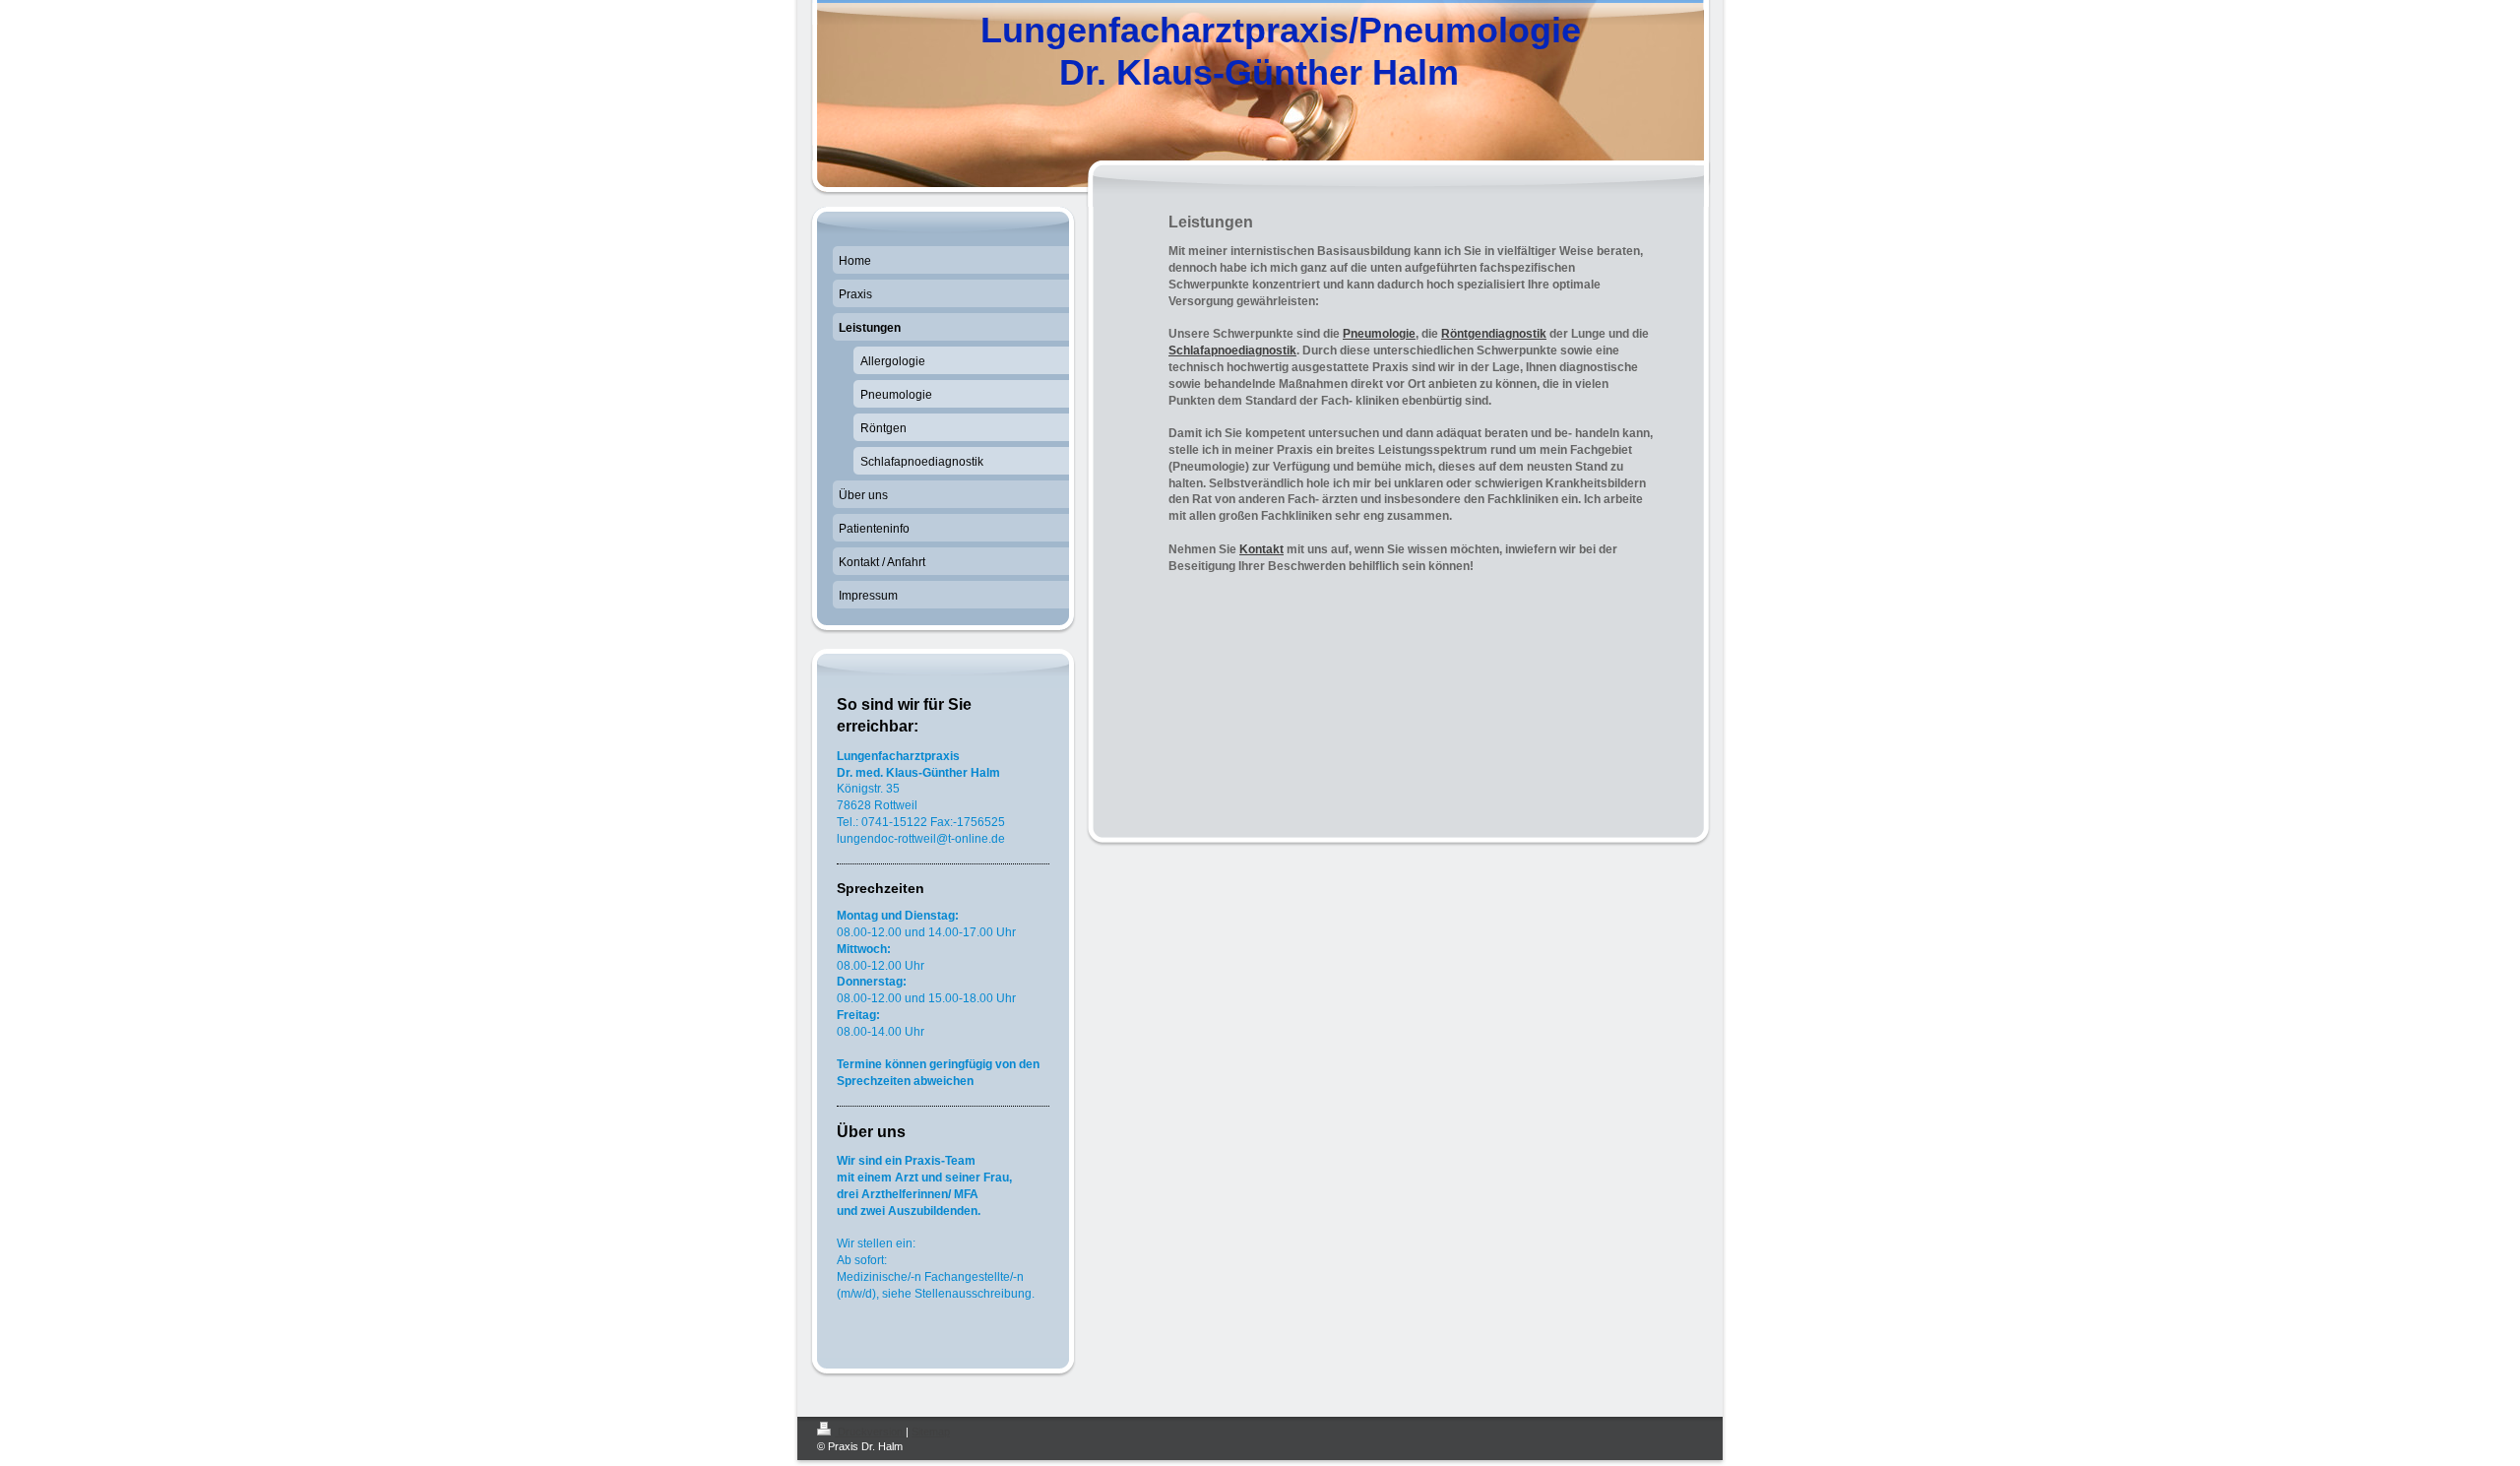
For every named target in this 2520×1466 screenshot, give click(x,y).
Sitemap (931, 1432)
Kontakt (1261, 549)
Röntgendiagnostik (1494, 334)
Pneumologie (1379, 334)
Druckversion (870, 1432)
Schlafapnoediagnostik (1232, 351)
